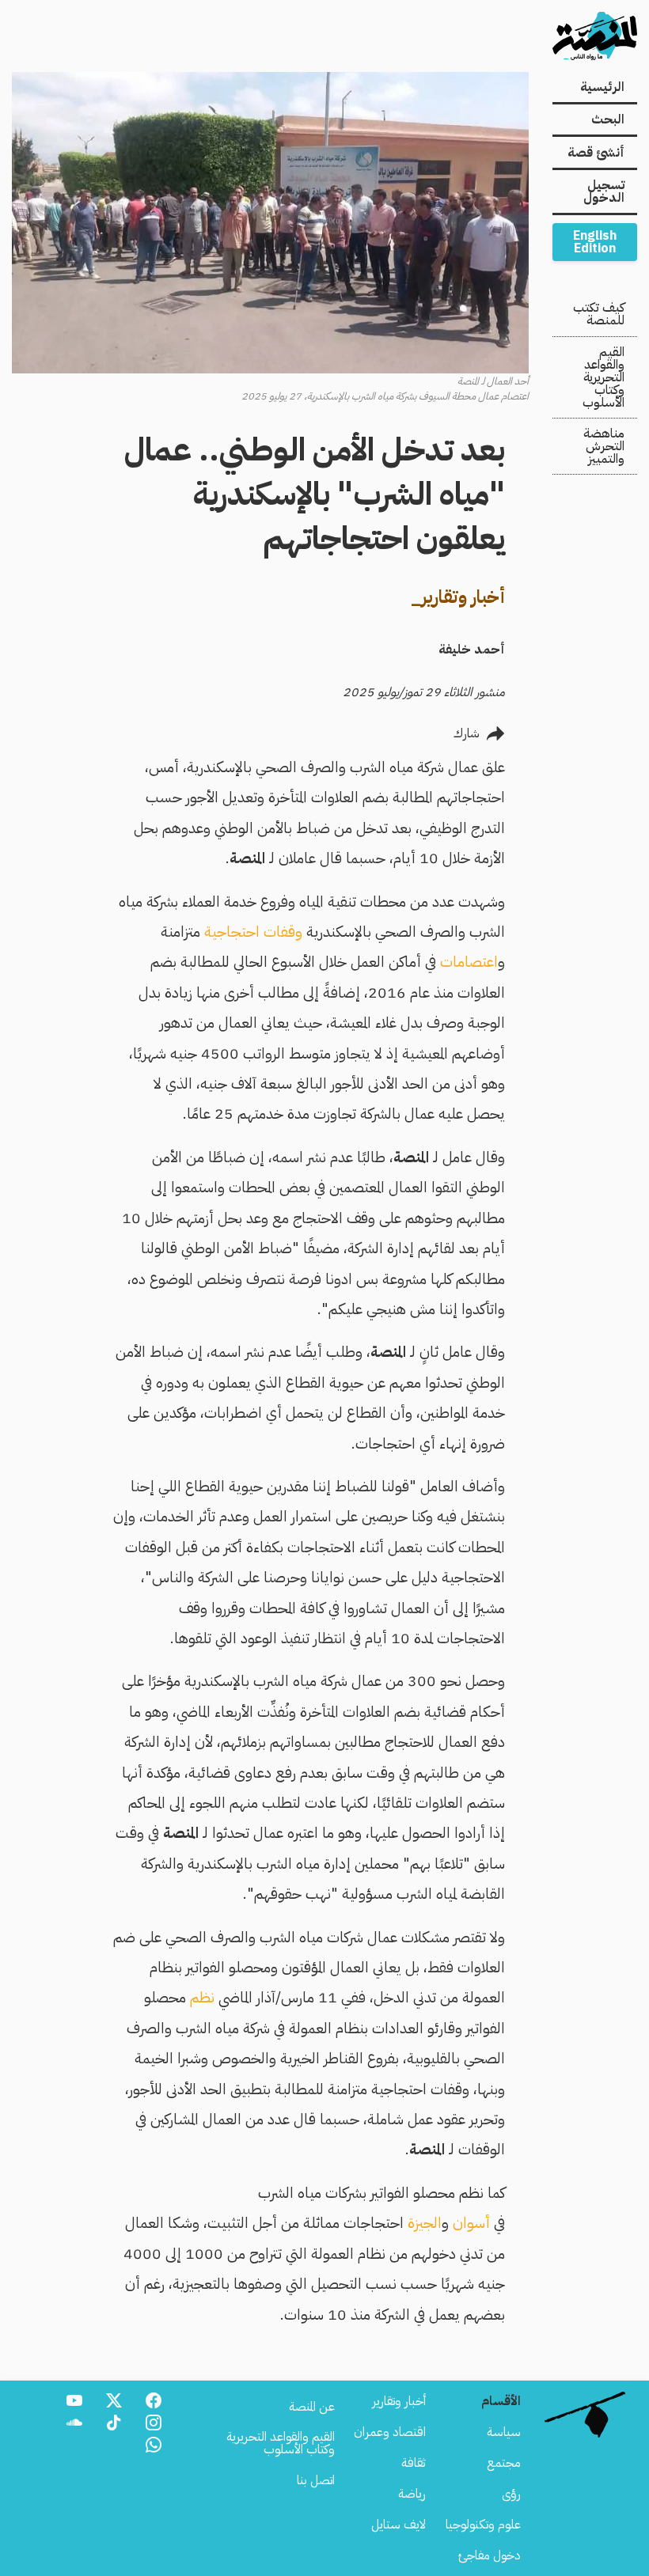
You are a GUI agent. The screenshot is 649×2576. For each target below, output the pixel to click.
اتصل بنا (316, 2480)
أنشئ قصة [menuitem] (596, 153)
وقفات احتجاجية (253, 932)
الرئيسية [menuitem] (602, 87)
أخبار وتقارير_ (458, 597)
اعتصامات (469, 962)
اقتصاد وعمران (390, 2432)
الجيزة (425, 2223)
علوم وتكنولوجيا (483, 2525)
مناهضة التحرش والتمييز (604, 446)
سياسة (504, 2432)
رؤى (511, 2494)
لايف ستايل (399, 2525)
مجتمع (504, 2463)
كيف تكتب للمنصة (599, 314)
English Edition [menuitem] (595, 242)
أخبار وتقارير (399, 2401)
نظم (202, 1997)
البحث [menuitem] (608, 119)
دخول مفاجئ (490, 2555)
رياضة (412, 2494)
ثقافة (414, 2463)
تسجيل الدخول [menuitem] (604, 191)
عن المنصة (312, 2407)
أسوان (471, 2223)
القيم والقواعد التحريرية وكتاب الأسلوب (603, 377)
